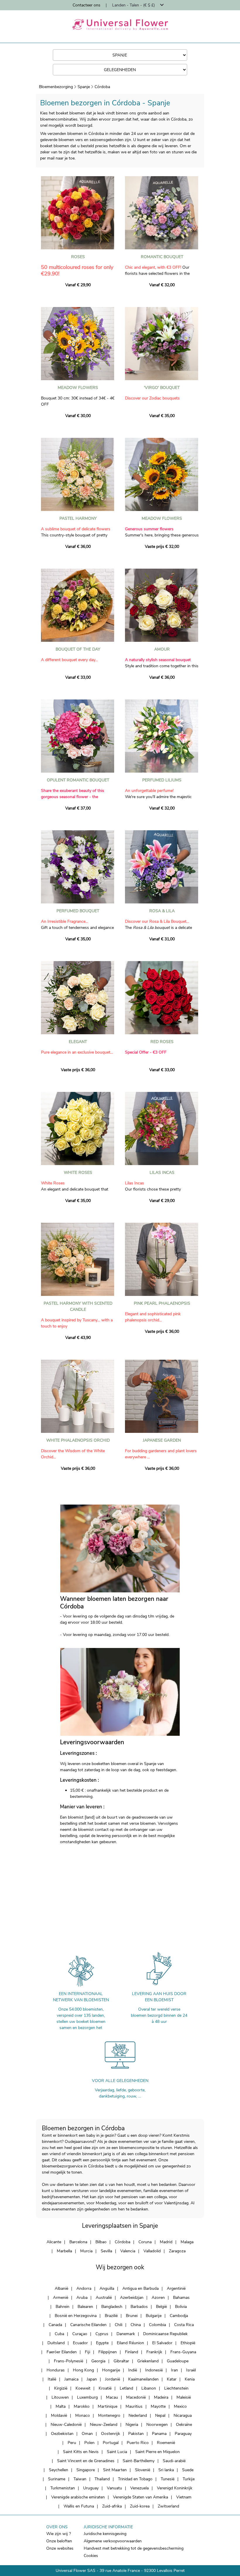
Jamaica (71, 2379)
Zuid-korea (140, 2506)
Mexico (180, 2406)
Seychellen (59, 2470)
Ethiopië (188, 2343)
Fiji (88, 2352)
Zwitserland (168, 2506)
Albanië (61, 2288)
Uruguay (91, 2488)
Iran (174, 2370)
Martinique (108, 2406)
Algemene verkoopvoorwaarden (113, 2541)
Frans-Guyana (183, 2352)
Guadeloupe (178, 2361)
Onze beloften (59, 2541)
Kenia (190, 2379)
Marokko (82, 2406)
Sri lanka (166, 2470)
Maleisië (184, 2397)
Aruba (82, 2298)
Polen (89, 2443)
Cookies (91, 2556)
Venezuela (139, 2488)
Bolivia (181, 2307)
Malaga (187, 2242)
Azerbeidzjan (132, 2298)
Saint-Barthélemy (139, 2461)
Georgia (98, 2361)
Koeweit (83, 2388)
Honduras (56, 2370)
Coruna (145, 2242)
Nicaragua (183, 2415)
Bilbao (101, 2242)
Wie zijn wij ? (59, 2534)
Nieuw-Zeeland (104, 2425)
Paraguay (183, 2434)
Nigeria (132, 2425)
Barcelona (78, 2242)
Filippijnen (108, 2352)
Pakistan (136, 2434)
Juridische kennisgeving (105, 2534)
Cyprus (102, 2334)
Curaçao (80, 2334)
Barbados (139, 2307)
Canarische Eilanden (88, 2325)
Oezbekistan (62, 2434)
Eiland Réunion (130, 2343)
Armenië (61, 2298)
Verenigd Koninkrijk (175, 2488)
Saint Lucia (117, 2452)
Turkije (189, 2479)
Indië (133, 2370)
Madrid (166, 2242)
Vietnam (184, 2497)
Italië (52, 2379)
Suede (188, 2470)
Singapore (86, 2470)
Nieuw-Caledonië (66, 2425)
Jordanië (113, 2379)
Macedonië (136, 2397)
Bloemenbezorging (56, 87)
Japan (92, 2379)
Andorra (84, 2288)
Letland (126, 2388)
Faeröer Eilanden (62, 2352)
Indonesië (154, 2370)
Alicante (54, 2242)
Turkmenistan (63, 2488)
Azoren (158, 2298)
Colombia (157, 2325)
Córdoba (102, 87)
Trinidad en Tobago (135, 2479)
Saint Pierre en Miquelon (157, 2452)
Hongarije (111, 2370)
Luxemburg (87, 2397)
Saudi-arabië (174, 2461)
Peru (72, 2443)
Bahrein (62, 2307)
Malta (61, 2406)
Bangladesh (112, 2307)
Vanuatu (114, 2488)
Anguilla (107, 2288)
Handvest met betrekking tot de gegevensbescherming (134, 2548)
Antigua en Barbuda (140, 2288)
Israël (191, 2370)
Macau (112, 2397)
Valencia (128, 2251)
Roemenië (166, 2443)
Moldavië (59, 2415)
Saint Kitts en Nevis (81, 2452)
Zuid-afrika (112, 2506)
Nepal (160, 2415)
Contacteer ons (86, 5)
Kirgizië (61, 2388)
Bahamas (181, 2298)
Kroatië (105, 2388)
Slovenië (143, 2470)
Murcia (86, 2251)
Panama (159, 2434)
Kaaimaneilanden (143, 2379)
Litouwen (60, 2397)
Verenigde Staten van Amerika (140, 2497)
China (136, 2325)
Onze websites (60, 2548)
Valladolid (152, 2251)
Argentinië (176, 2288)
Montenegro (109, 2415)
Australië (104, 2298)
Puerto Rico (138, 2443)
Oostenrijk (110, 2434)
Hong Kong (83, 2370)
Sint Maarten (115, 2470)
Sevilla (106, 2251)
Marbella (64, 2251)
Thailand (102, 2479)
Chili (119, 2325)
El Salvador (162, 2343)
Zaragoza (177, 2251)
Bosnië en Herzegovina (76, 2316)
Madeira (161, 2397)
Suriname (57, 2479)
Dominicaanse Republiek (165, 2334)
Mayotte (158, 2406)
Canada (55, 2325)
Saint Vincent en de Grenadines (86, 2461)
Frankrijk (154, 2352)
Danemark (126, 2334)
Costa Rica (184, 2325)
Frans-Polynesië (68, 2361)
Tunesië (168, 2479)
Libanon (149, 2388)
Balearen (85, 2307)
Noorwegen (157, 2425)
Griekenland (148, 2361)
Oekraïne (184, 2425)
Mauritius (134, 2406)
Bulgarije (154, 2316)
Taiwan (80, 2479)
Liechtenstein (176, 2388)
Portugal (111, 2443)
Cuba (59, 2334)
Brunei (132, 2316)
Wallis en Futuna (79, 2506)
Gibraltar (121, 2361)
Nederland (138, 2415)
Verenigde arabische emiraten (78, 2497)
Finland (132, 2352)
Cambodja (179, 2316)
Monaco (83, 2415)
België (161, 2307)
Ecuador (80, 2343)
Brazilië (111, 2316)
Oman (87, 2434)
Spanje (84, 87)
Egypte (102, 2343)
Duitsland (56, 2343)
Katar (172, 2379)
